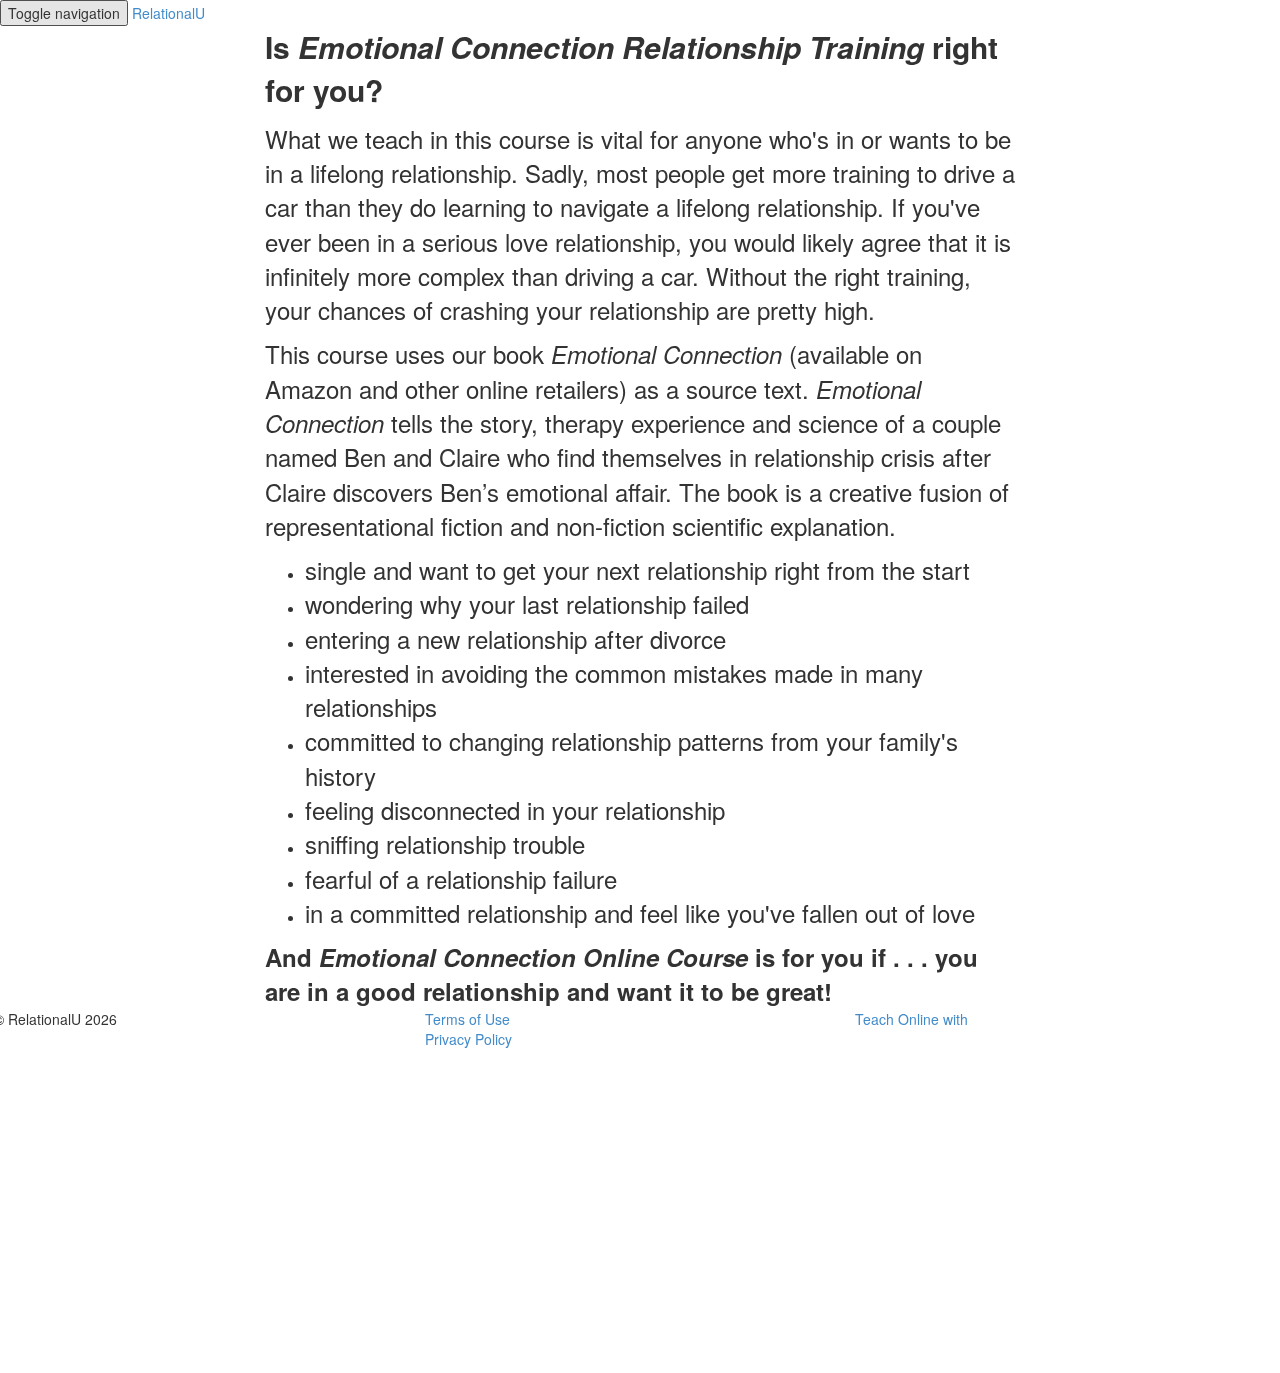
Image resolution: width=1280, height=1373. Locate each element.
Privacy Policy (468, 1039)
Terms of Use (467, 1019)
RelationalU (168, 13)
